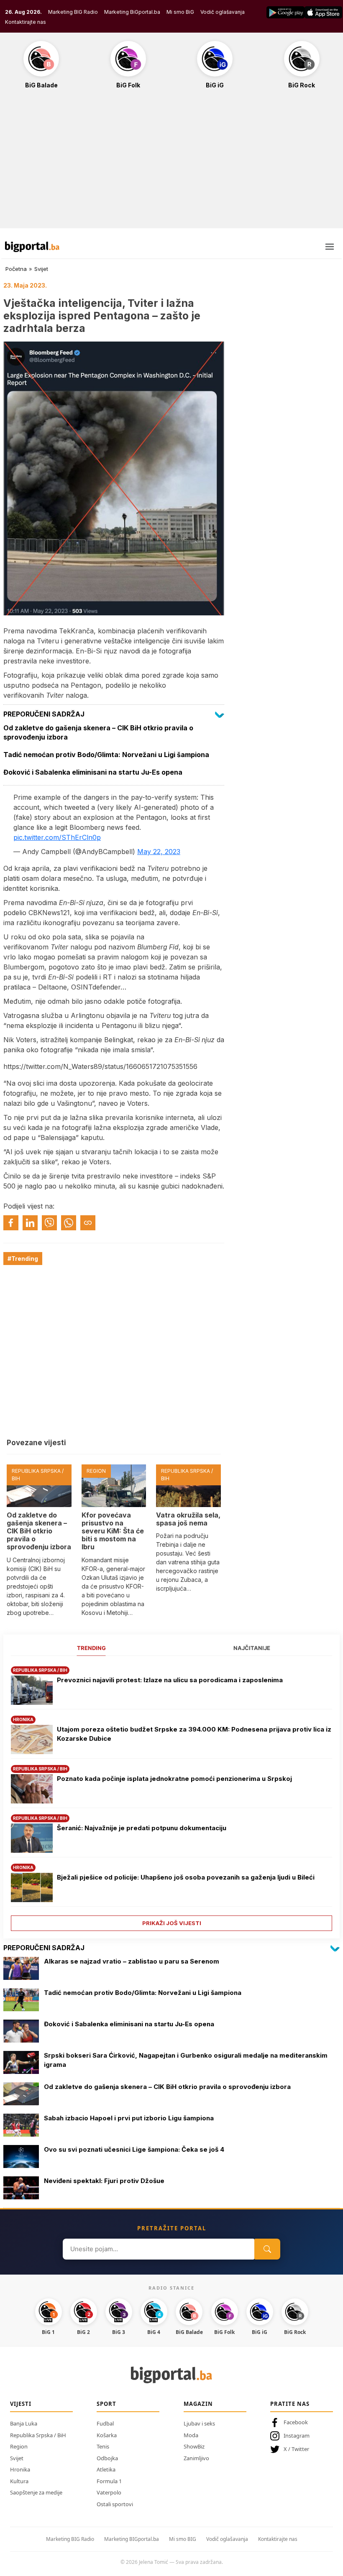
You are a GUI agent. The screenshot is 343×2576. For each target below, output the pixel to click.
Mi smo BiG (180, 12)
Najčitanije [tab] (252, 1648)
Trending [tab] (91, 1648)
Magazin (198, 2404)
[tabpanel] (171, 1796)
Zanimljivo (196, 2458)
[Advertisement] (171, 163)
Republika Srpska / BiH (38, 2435)
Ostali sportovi (115, 2504)
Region (19, 2446)
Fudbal (105, 2423)
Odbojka (107, 2458)
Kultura (19, 2481)
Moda (191, 2435)
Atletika (106, 2469)
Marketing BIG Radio (73, 12)
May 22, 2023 (159, 852)
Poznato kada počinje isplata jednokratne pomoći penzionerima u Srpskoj (174, 1779)
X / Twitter (296, 2449)
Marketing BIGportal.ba (132, 2539)
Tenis (103, 2446)
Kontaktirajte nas (26, 22)
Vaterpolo (109, 2492)
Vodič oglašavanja (223, 12)
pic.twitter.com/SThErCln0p (57, 837)
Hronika (20, 2469)
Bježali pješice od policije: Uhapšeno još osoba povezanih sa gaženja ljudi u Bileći (186, 1877)
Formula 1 (109, 2481)
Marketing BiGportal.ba (132, 12)
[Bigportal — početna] (32, 247)
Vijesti (21, 2404)
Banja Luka (24, 2423)
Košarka (107, 2435)
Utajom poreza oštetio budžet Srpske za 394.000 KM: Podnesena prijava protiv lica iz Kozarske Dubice (194, 1734)
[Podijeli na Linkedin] (30, 1223)
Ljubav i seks (199, 2423)
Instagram (297, 2436)
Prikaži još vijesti (172, 1923)
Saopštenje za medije (36, 2492)
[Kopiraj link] (88, 1223)
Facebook (296, 2422)
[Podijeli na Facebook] (11, 1223)
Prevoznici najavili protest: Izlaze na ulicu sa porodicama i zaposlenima (170, 1680)
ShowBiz (194, 2446)
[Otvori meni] (330, 247)
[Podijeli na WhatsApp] (69, 1223)
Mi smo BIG (183, 2539)
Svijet (41, 269)
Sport (106, 2404)
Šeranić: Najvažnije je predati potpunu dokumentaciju (142, 1828)
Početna (16, 269)
